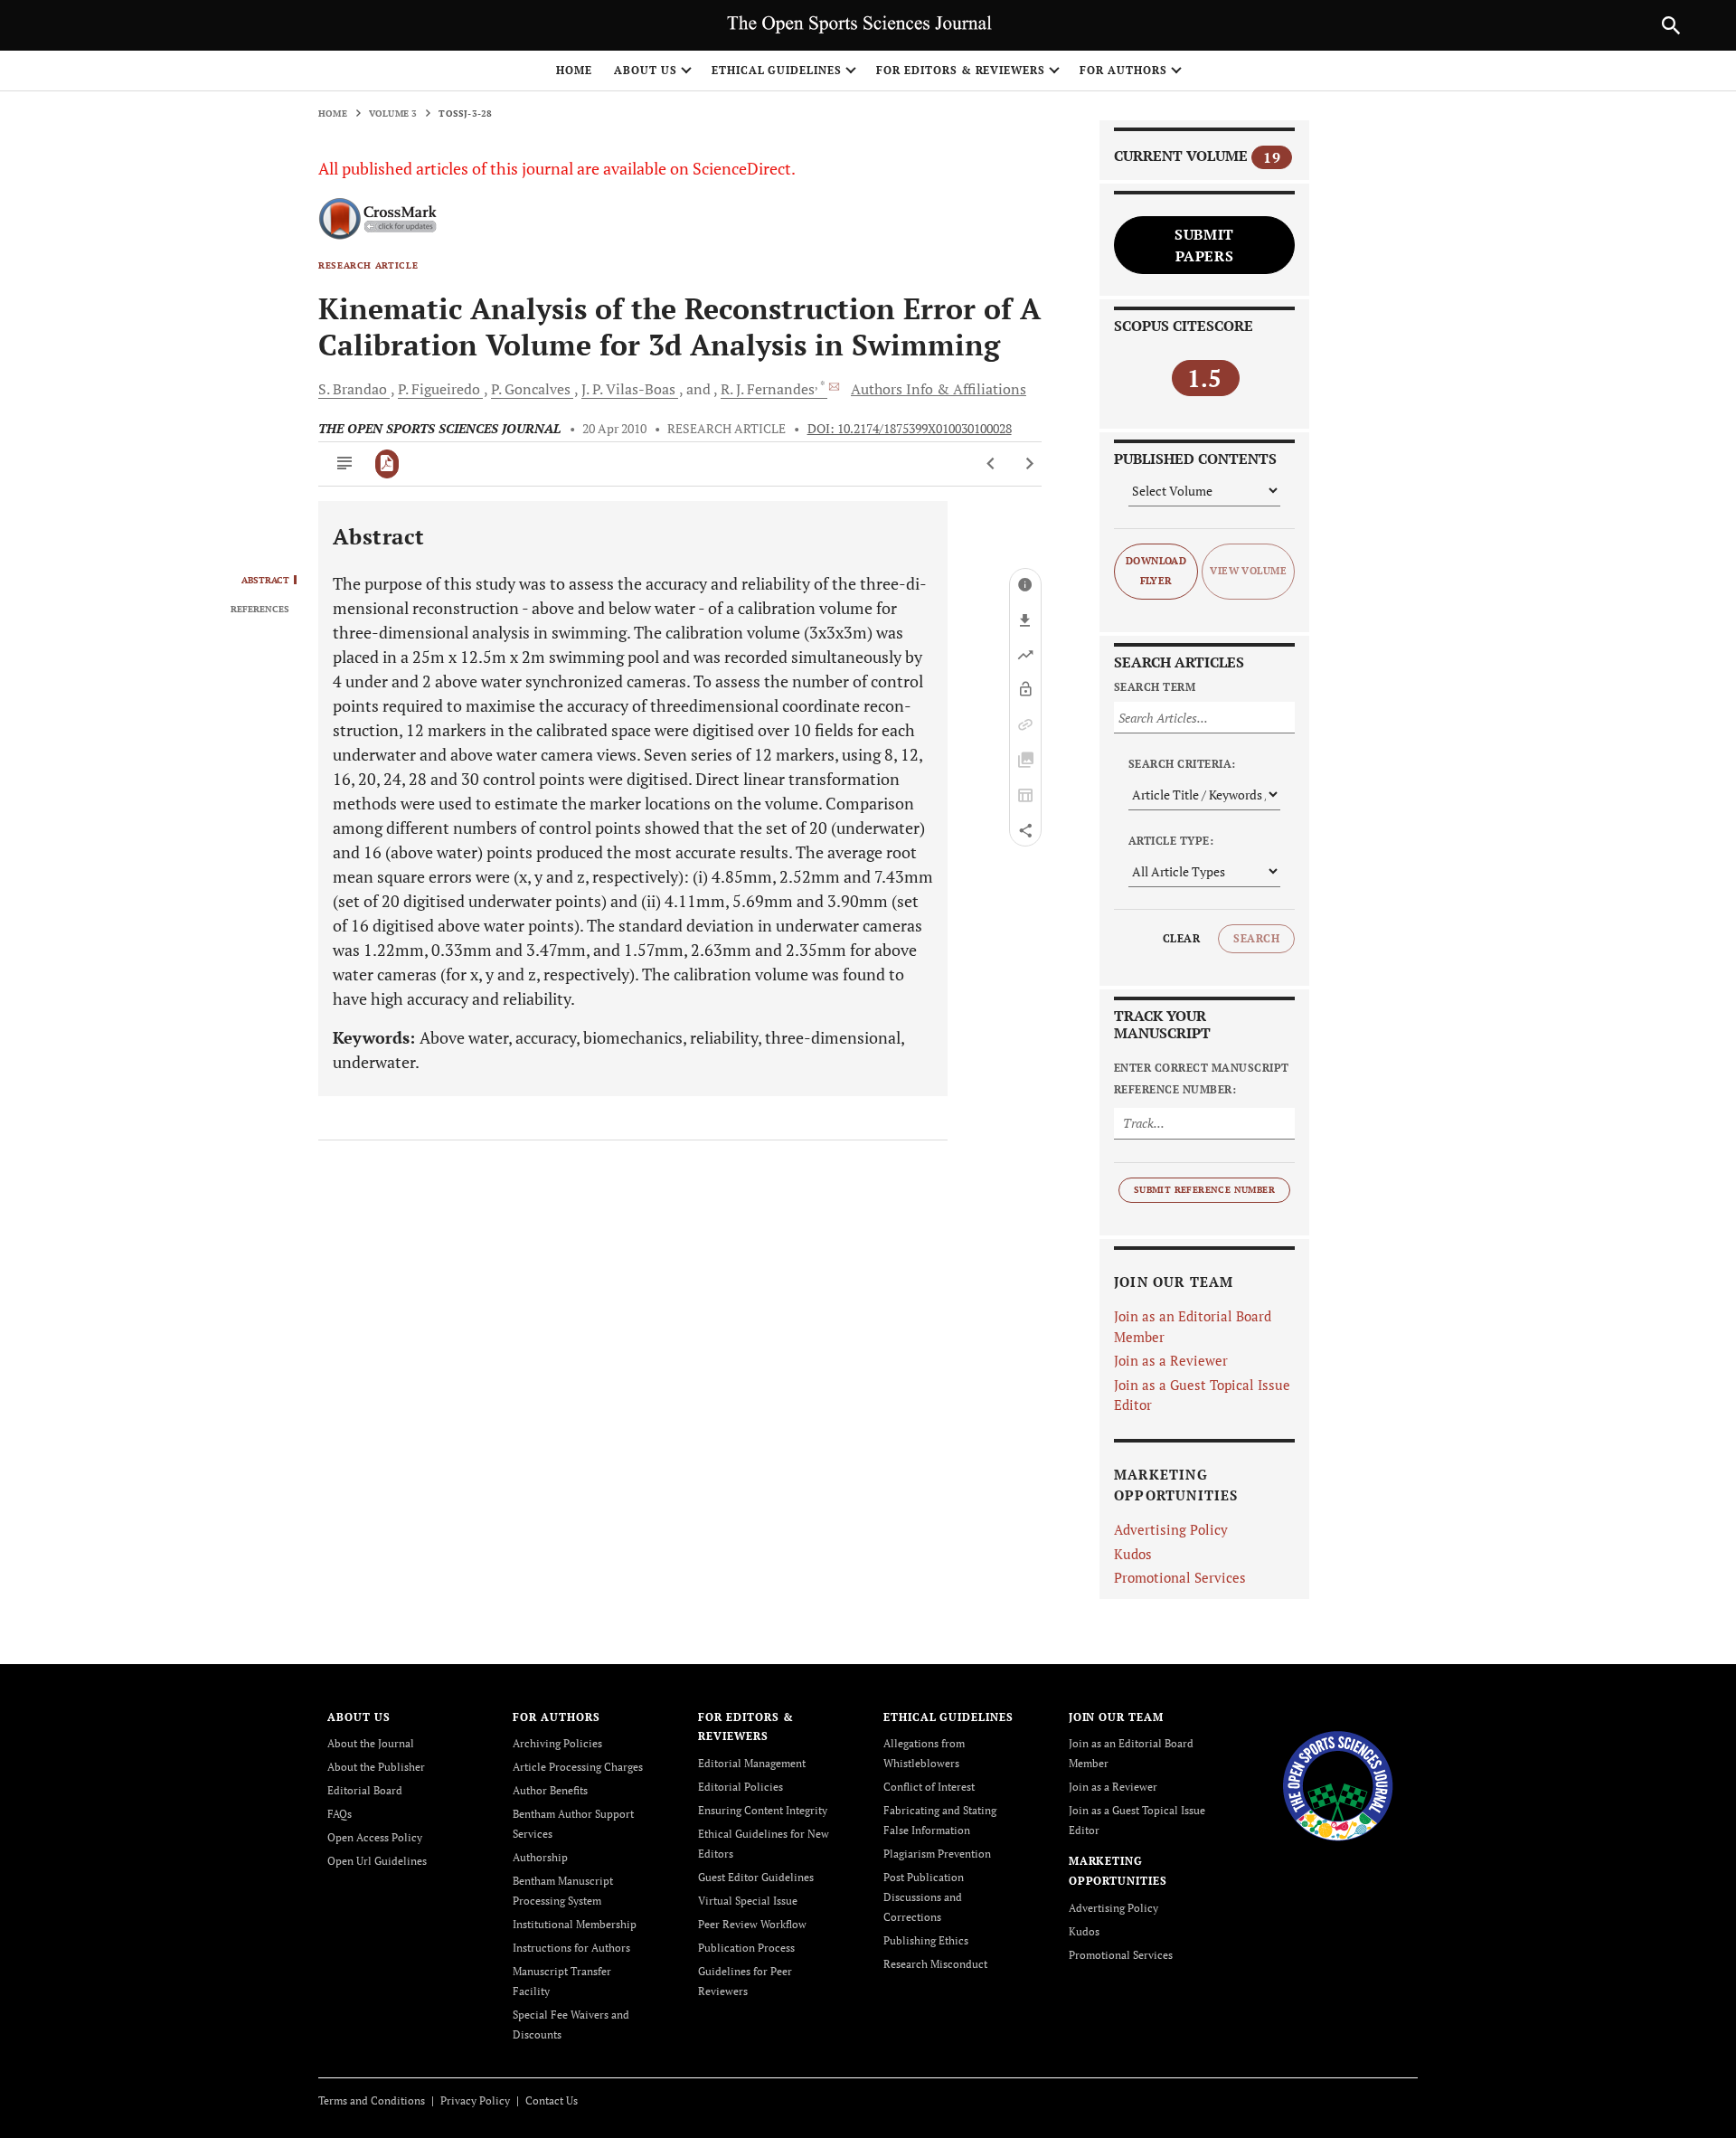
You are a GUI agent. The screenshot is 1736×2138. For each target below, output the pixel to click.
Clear (1181, 938)
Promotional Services (1180, 1577)
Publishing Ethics (926, 1940)
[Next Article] (1029, 464)
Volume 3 (393, 114)
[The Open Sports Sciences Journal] (1338, 1784)
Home (574, 70)
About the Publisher (376, 1767)
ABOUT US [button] (646, 70)
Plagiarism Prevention (937, 1854)
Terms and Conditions (372, 2100)
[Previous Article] (991, 464)
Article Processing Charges (578, 1767)
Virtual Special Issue (748, 1901)
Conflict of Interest (929, 1787)
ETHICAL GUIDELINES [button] (777, 70)
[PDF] (387, 464)
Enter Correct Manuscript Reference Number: (1202, 1078)
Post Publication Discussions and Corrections (924, 1897)
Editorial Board (365, 1790)
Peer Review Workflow (752, 1924)
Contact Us (552, 2100)
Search (1256, 938)
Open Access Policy (375, 1837)
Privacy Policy (475, 2100)
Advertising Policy (1171, 1529)
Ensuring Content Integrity (763, 1810)
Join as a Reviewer (1171, 1360)
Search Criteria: (1182, 764)
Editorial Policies (741, 1787)
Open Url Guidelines (377, 1861)
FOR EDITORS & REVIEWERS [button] (961, 70)
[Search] (1671, 25)
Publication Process (746, 1948)
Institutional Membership (575, 1924)
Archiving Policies (557, 1743)
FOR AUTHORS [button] (1123, 70)
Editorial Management (752, 1763)
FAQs (340, 1814)
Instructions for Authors (571, 1948)
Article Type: (1171, 841)
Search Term (1155, 687)
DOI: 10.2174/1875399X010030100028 (910, 429)
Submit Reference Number (1204, 1190)
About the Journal (371, 1743)
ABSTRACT (265, 581)
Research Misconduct (935, 1964)
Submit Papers (1204, 245)
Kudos (1133, 1554)
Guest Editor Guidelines (756, 1877)
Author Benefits (550, 1790)
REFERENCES (260, 610)
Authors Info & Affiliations (939, 389)
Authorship (540, 1857)
